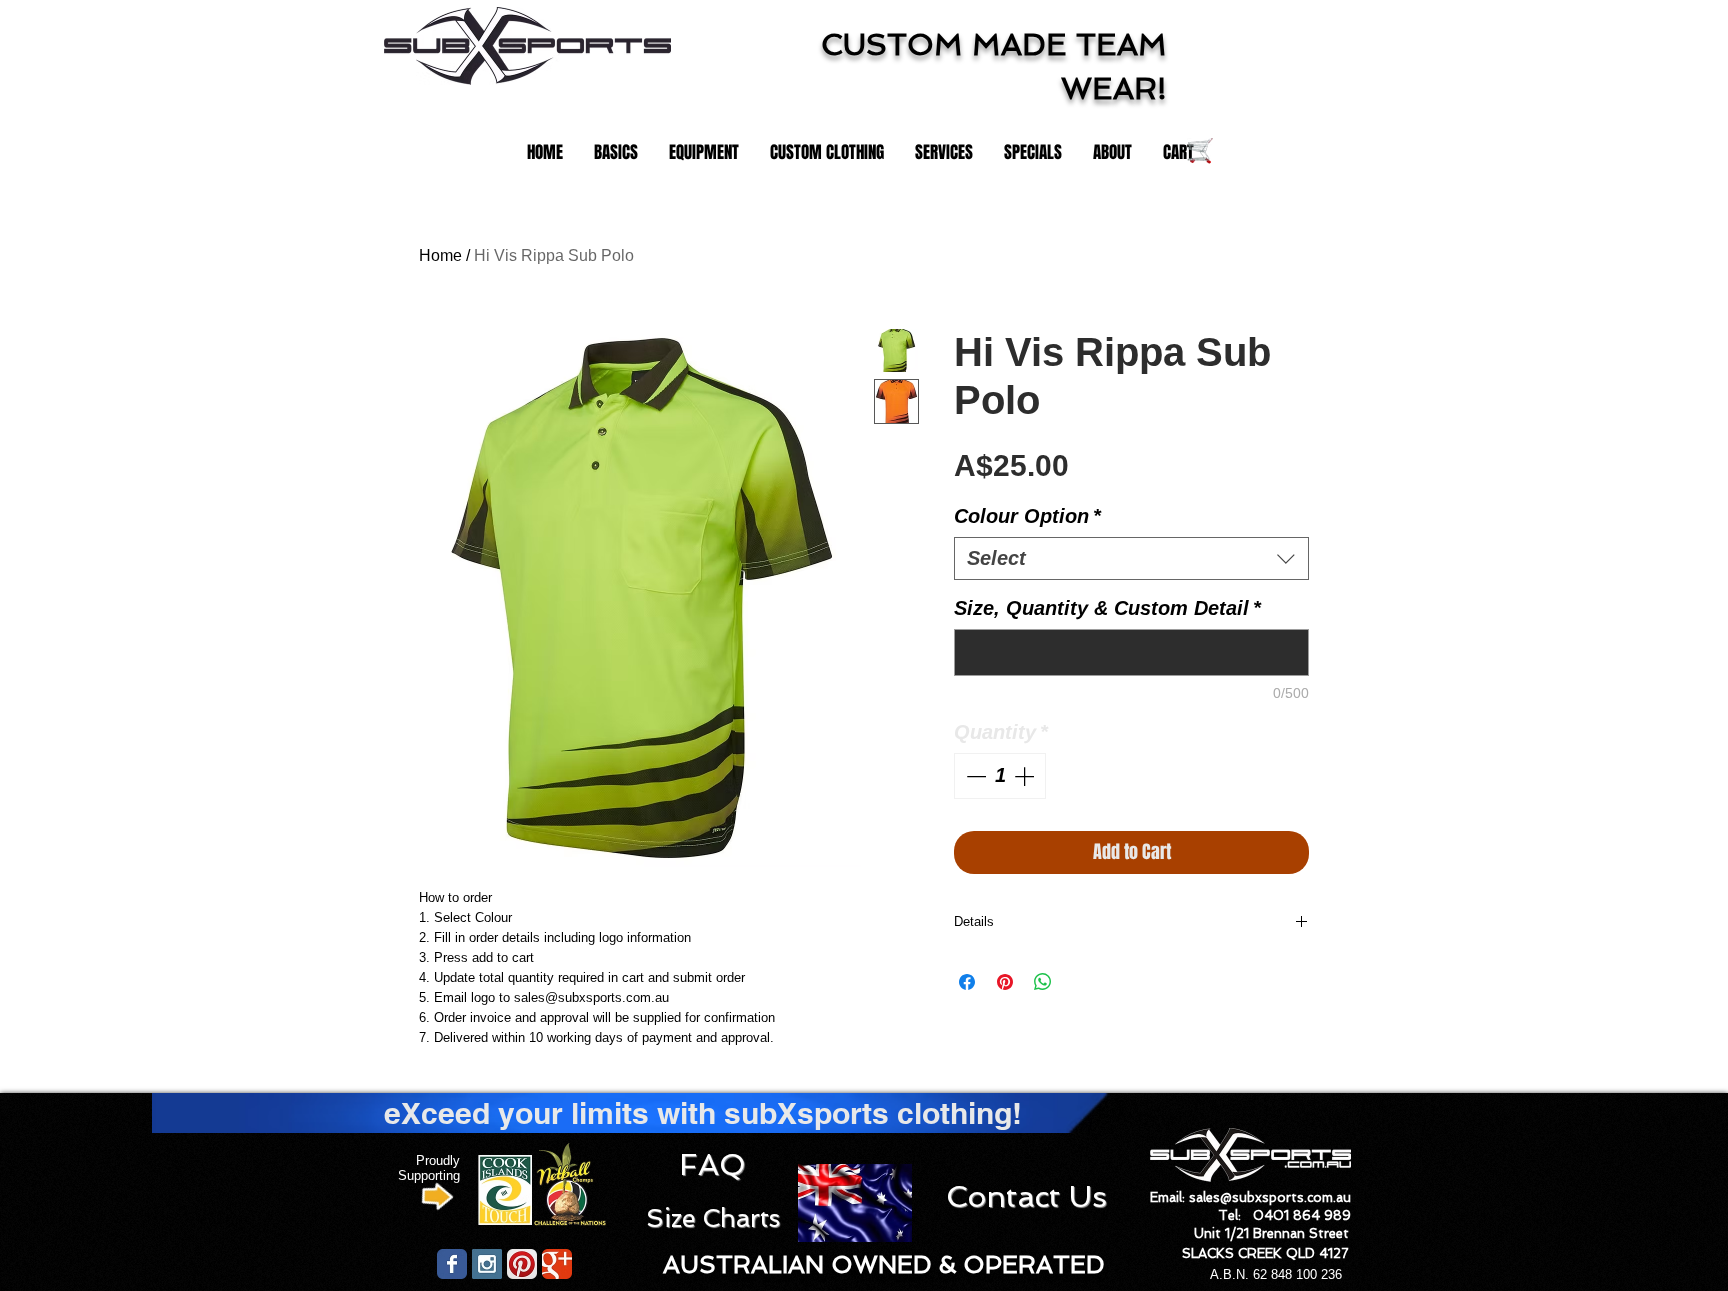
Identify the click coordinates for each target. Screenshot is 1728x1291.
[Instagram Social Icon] (487, 1264)
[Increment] (1026, 776)
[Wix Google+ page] (557, 1264)
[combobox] (1131, 558)
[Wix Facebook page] (452, 1264)
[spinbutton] (1000, 776)
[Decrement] (974, 776)
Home (440, 255)
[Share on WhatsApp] (1043, 982)
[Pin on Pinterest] (1005, 982)
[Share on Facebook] (967, 982)
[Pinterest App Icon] (522, 1264)
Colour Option (1027, 516)
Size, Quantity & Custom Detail (1107, 608)
